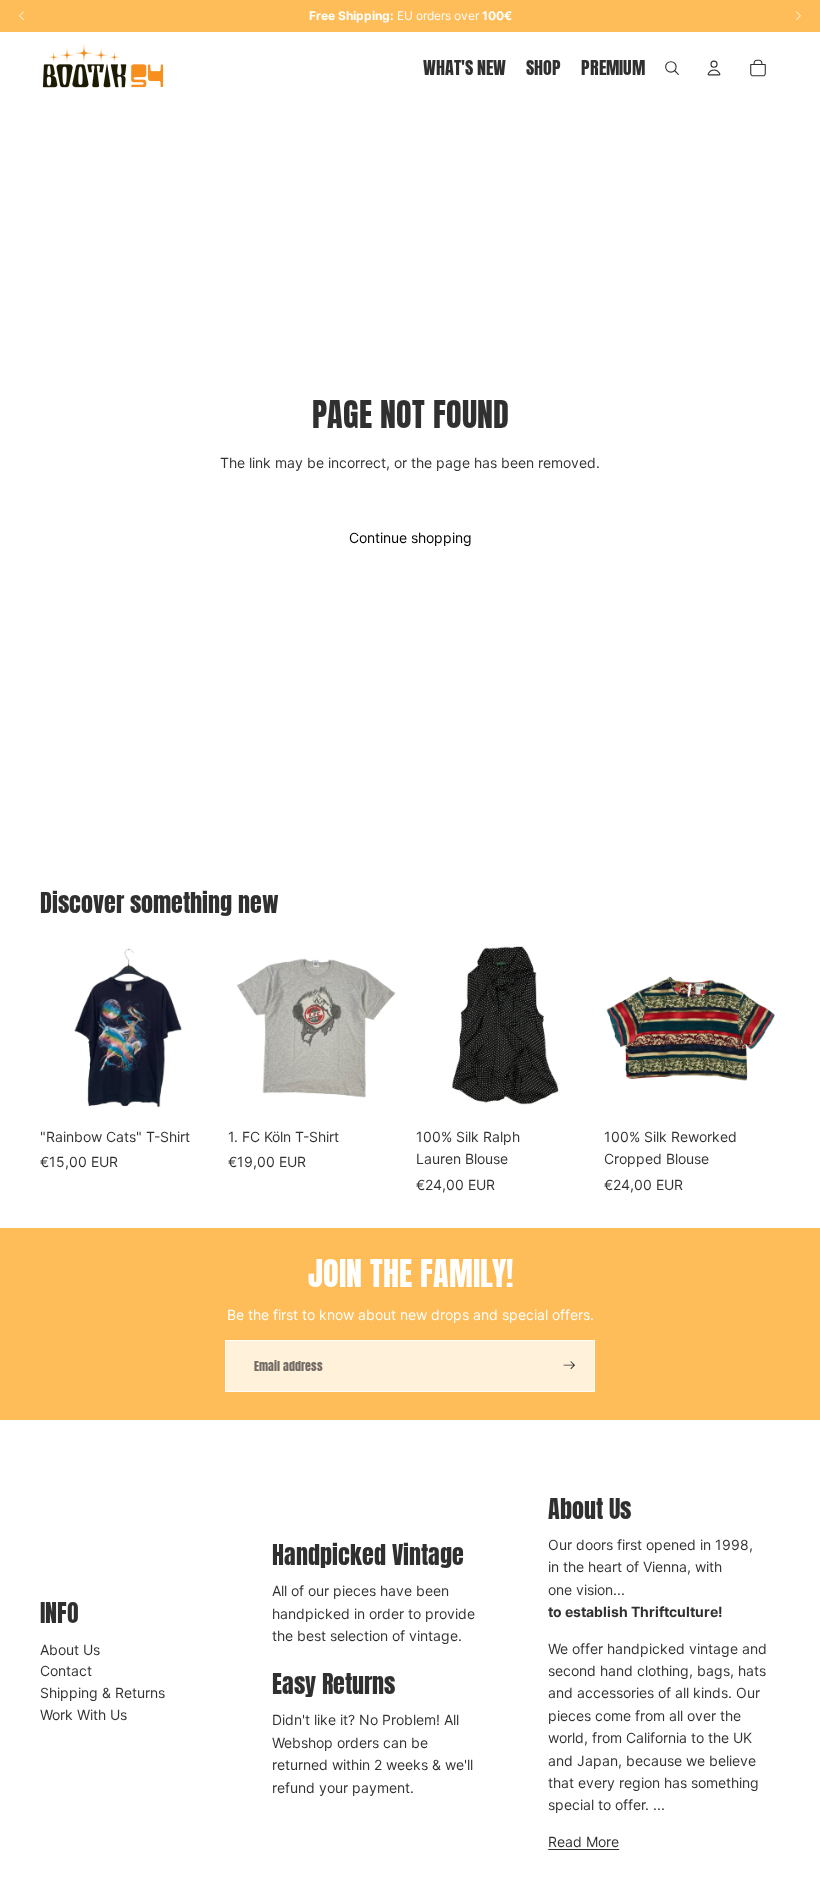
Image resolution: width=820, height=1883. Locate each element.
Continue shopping (410, 537)
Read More (583, 1841)
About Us (70, 1649)
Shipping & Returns (102, 1692)
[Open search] (672, 68)
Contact (66, 1670)
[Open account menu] (714, 68)
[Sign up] (569, 1365)
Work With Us (83, 1714)
